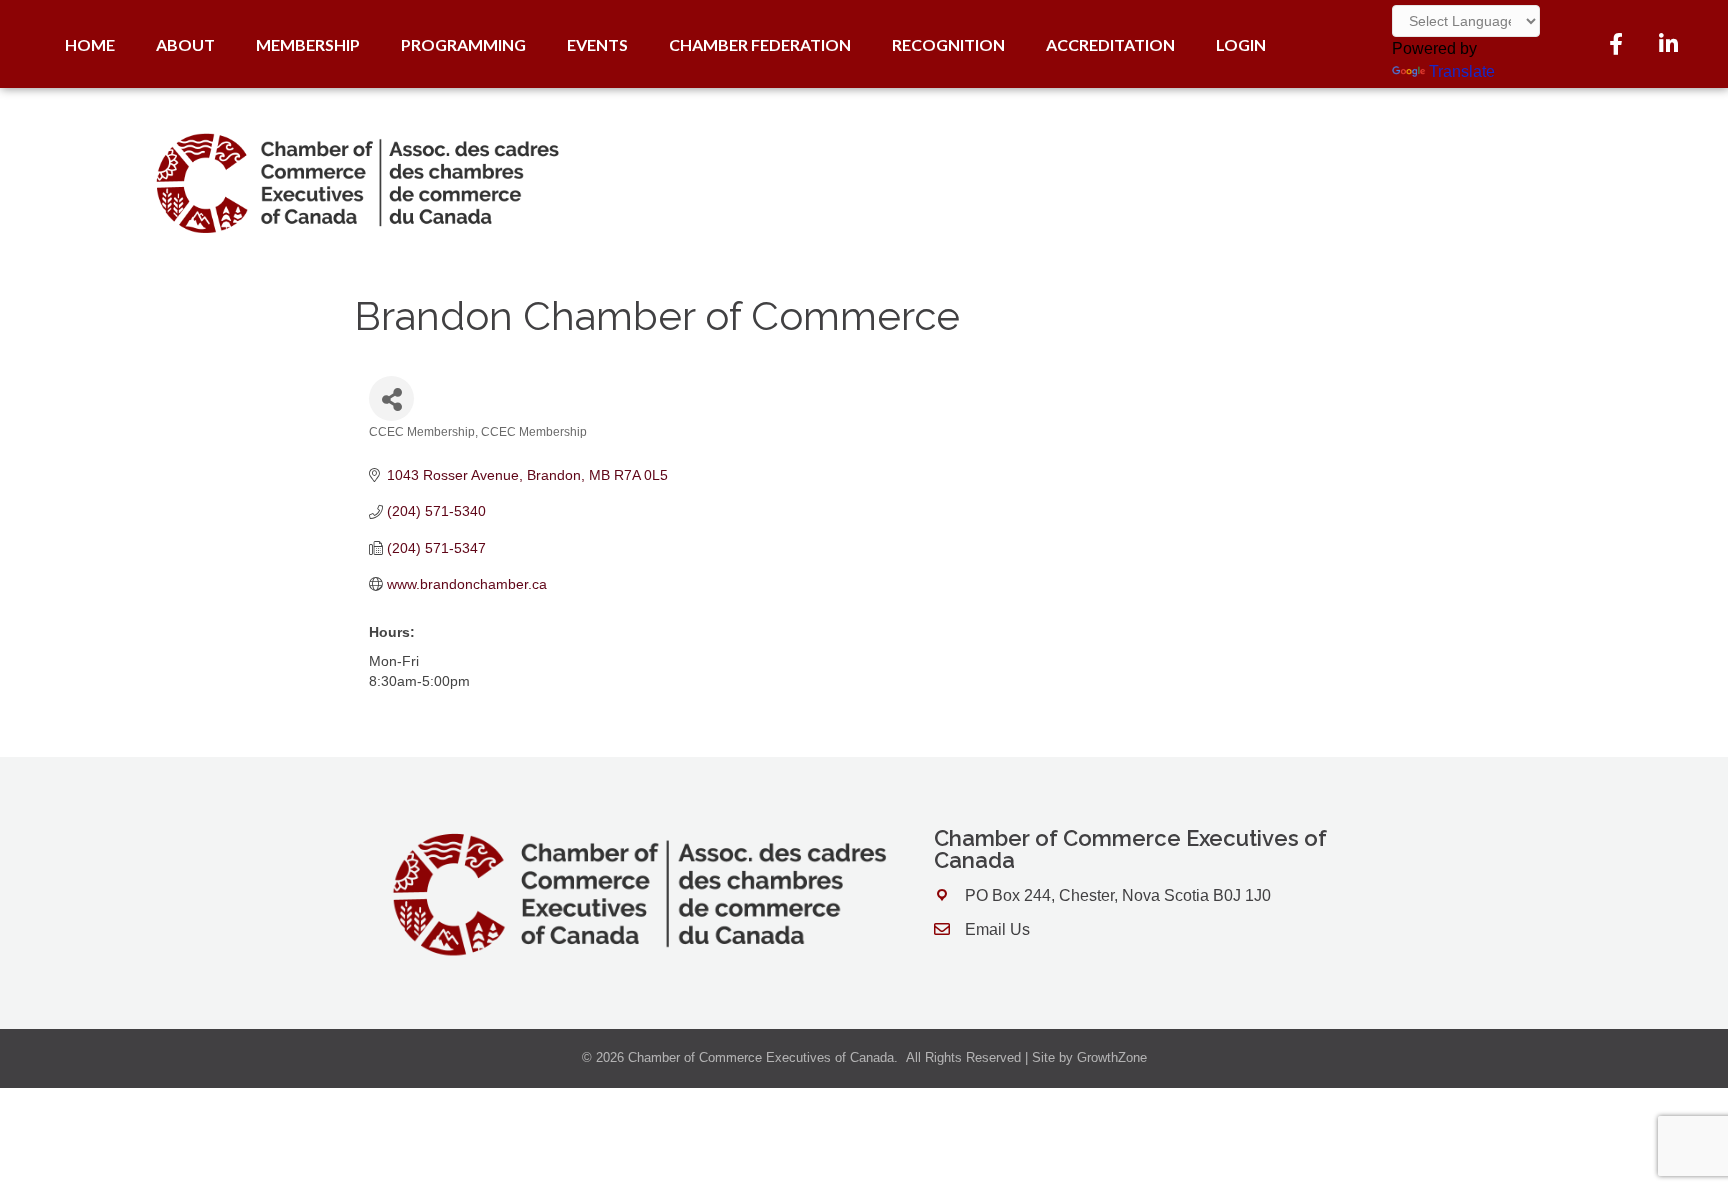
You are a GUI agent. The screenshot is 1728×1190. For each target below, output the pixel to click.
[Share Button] (391, 398)
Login (1241, 44)
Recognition (948, 44)
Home (90, 44)
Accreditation (1110, 44)
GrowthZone (1112, 1057)
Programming (463, 44)
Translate (1462, 71)
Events (597, 44)
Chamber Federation (760, 44)
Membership (308, 44)
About (185, 44)
